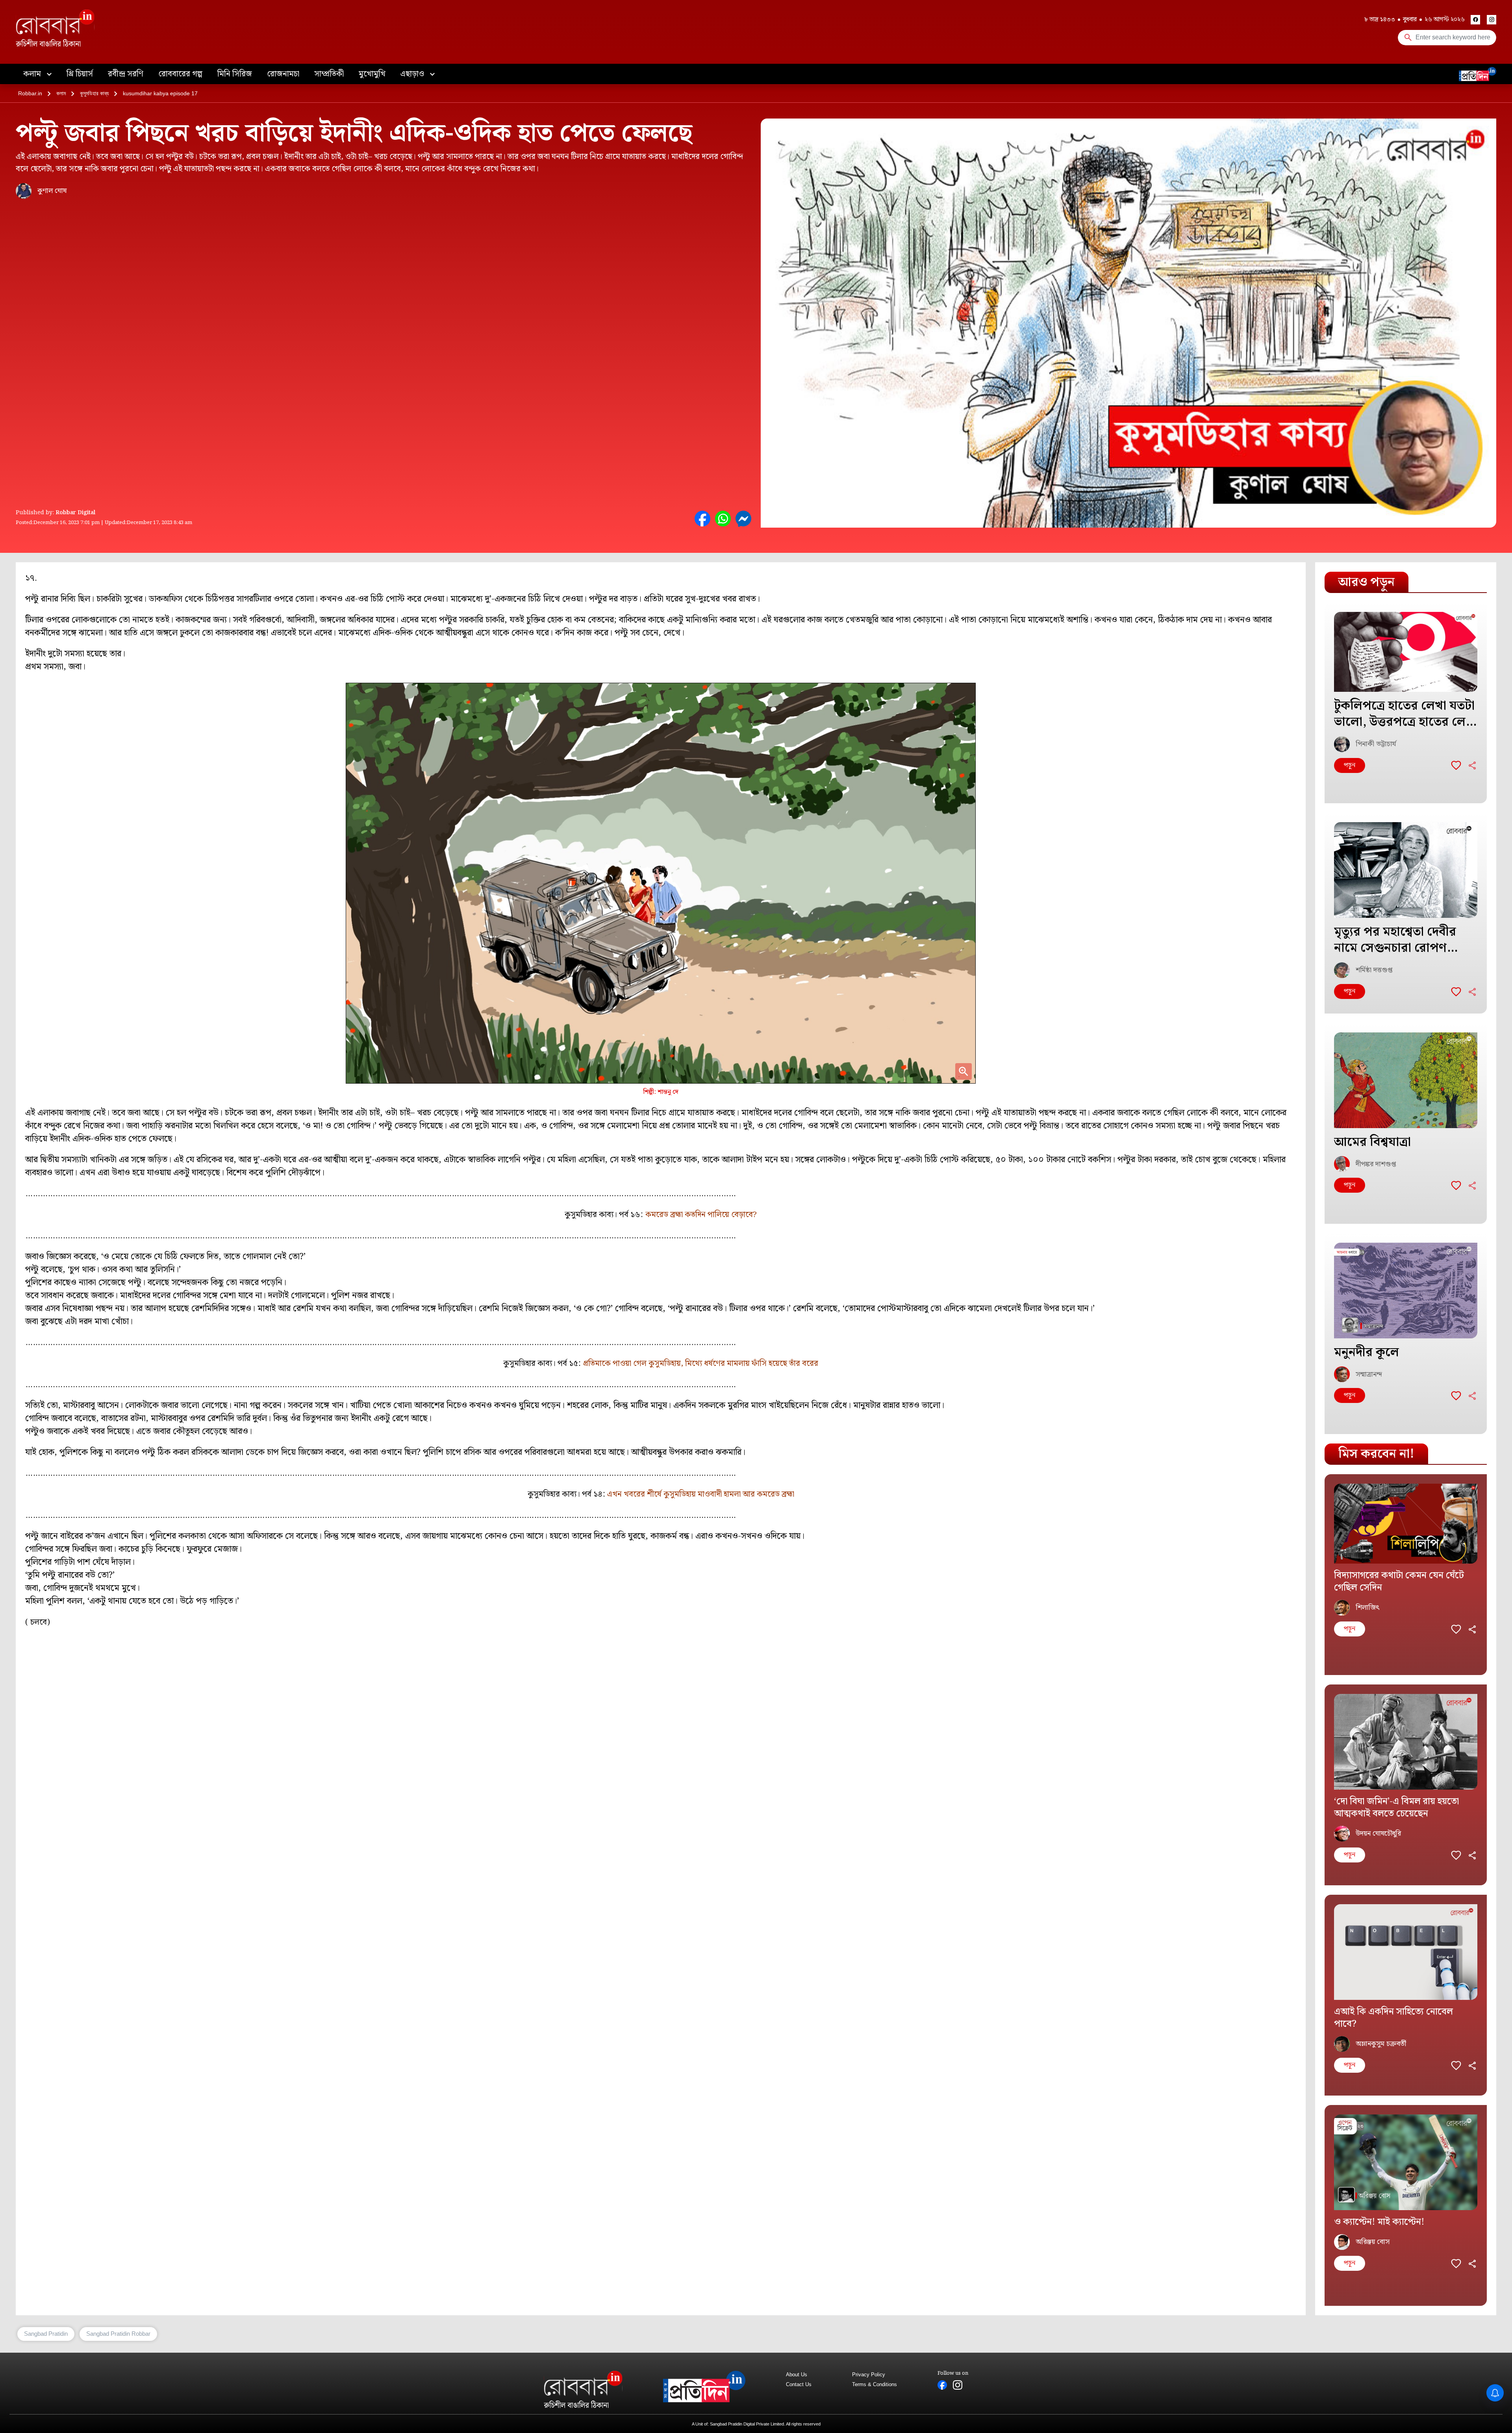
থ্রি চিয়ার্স (80, 74)
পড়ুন (1350, 765)
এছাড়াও (413, 74)
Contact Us (799, 2384)
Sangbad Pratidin (46, 2334)
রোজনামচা (283, 74)
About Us (797, 2375)
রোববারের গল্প (180, 74)
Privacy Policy (869, 2375)
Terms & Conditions (875, 2384)
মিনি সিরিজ (235, 74)
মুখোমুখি (372, 74)
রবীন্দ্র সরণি (126, 74)
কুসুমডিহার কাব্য (94, 93)
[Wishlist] (1456, 765)
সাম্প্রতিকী (329, 74)
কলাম (33, 74)
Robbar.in (30, 93)
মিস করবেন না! (1376, 1454)
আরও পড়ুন (1367, 582)
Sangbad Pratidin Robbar (118, 2334)
